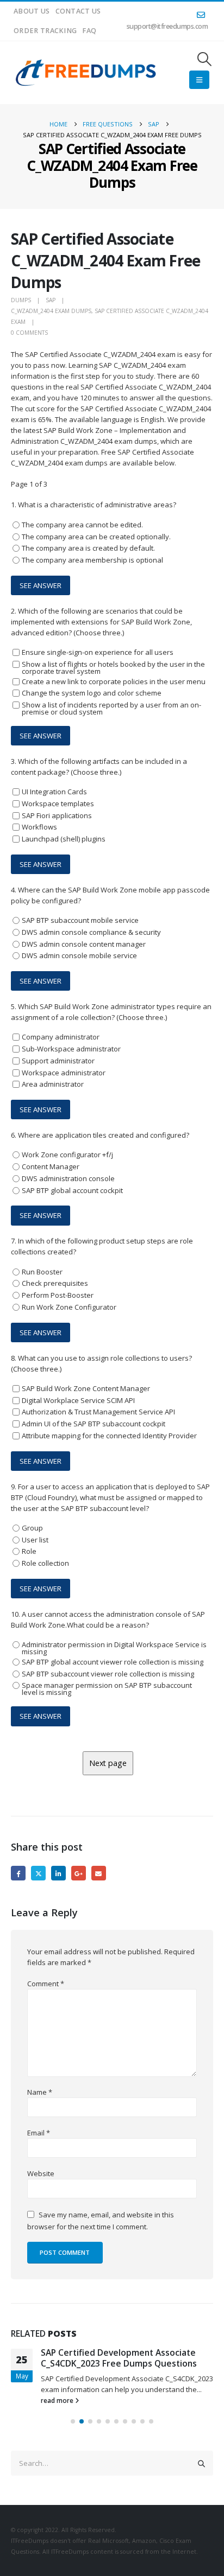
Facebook (18, 1873)
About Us (32, 11)
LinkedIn (58, 1873)
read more (58, 2400)
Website (41, 2173)
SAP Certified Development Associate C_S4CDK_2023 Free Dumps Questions (119, 2358)
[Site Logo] (86, 73)
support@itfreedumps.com (167, 26)
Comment (46, 1984)
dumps (21, 300)
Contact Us (78, 11)
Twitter (38, 1873)
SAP (51, 300)
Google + (79, 1873)
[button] (205, 59)
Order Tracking (45, 31)
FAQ (89, 31)
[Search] (202, 2463)
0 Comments (29, 333)
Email (99, 1873)
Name (40, 2092)
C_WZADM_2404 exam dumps (51, 311)
